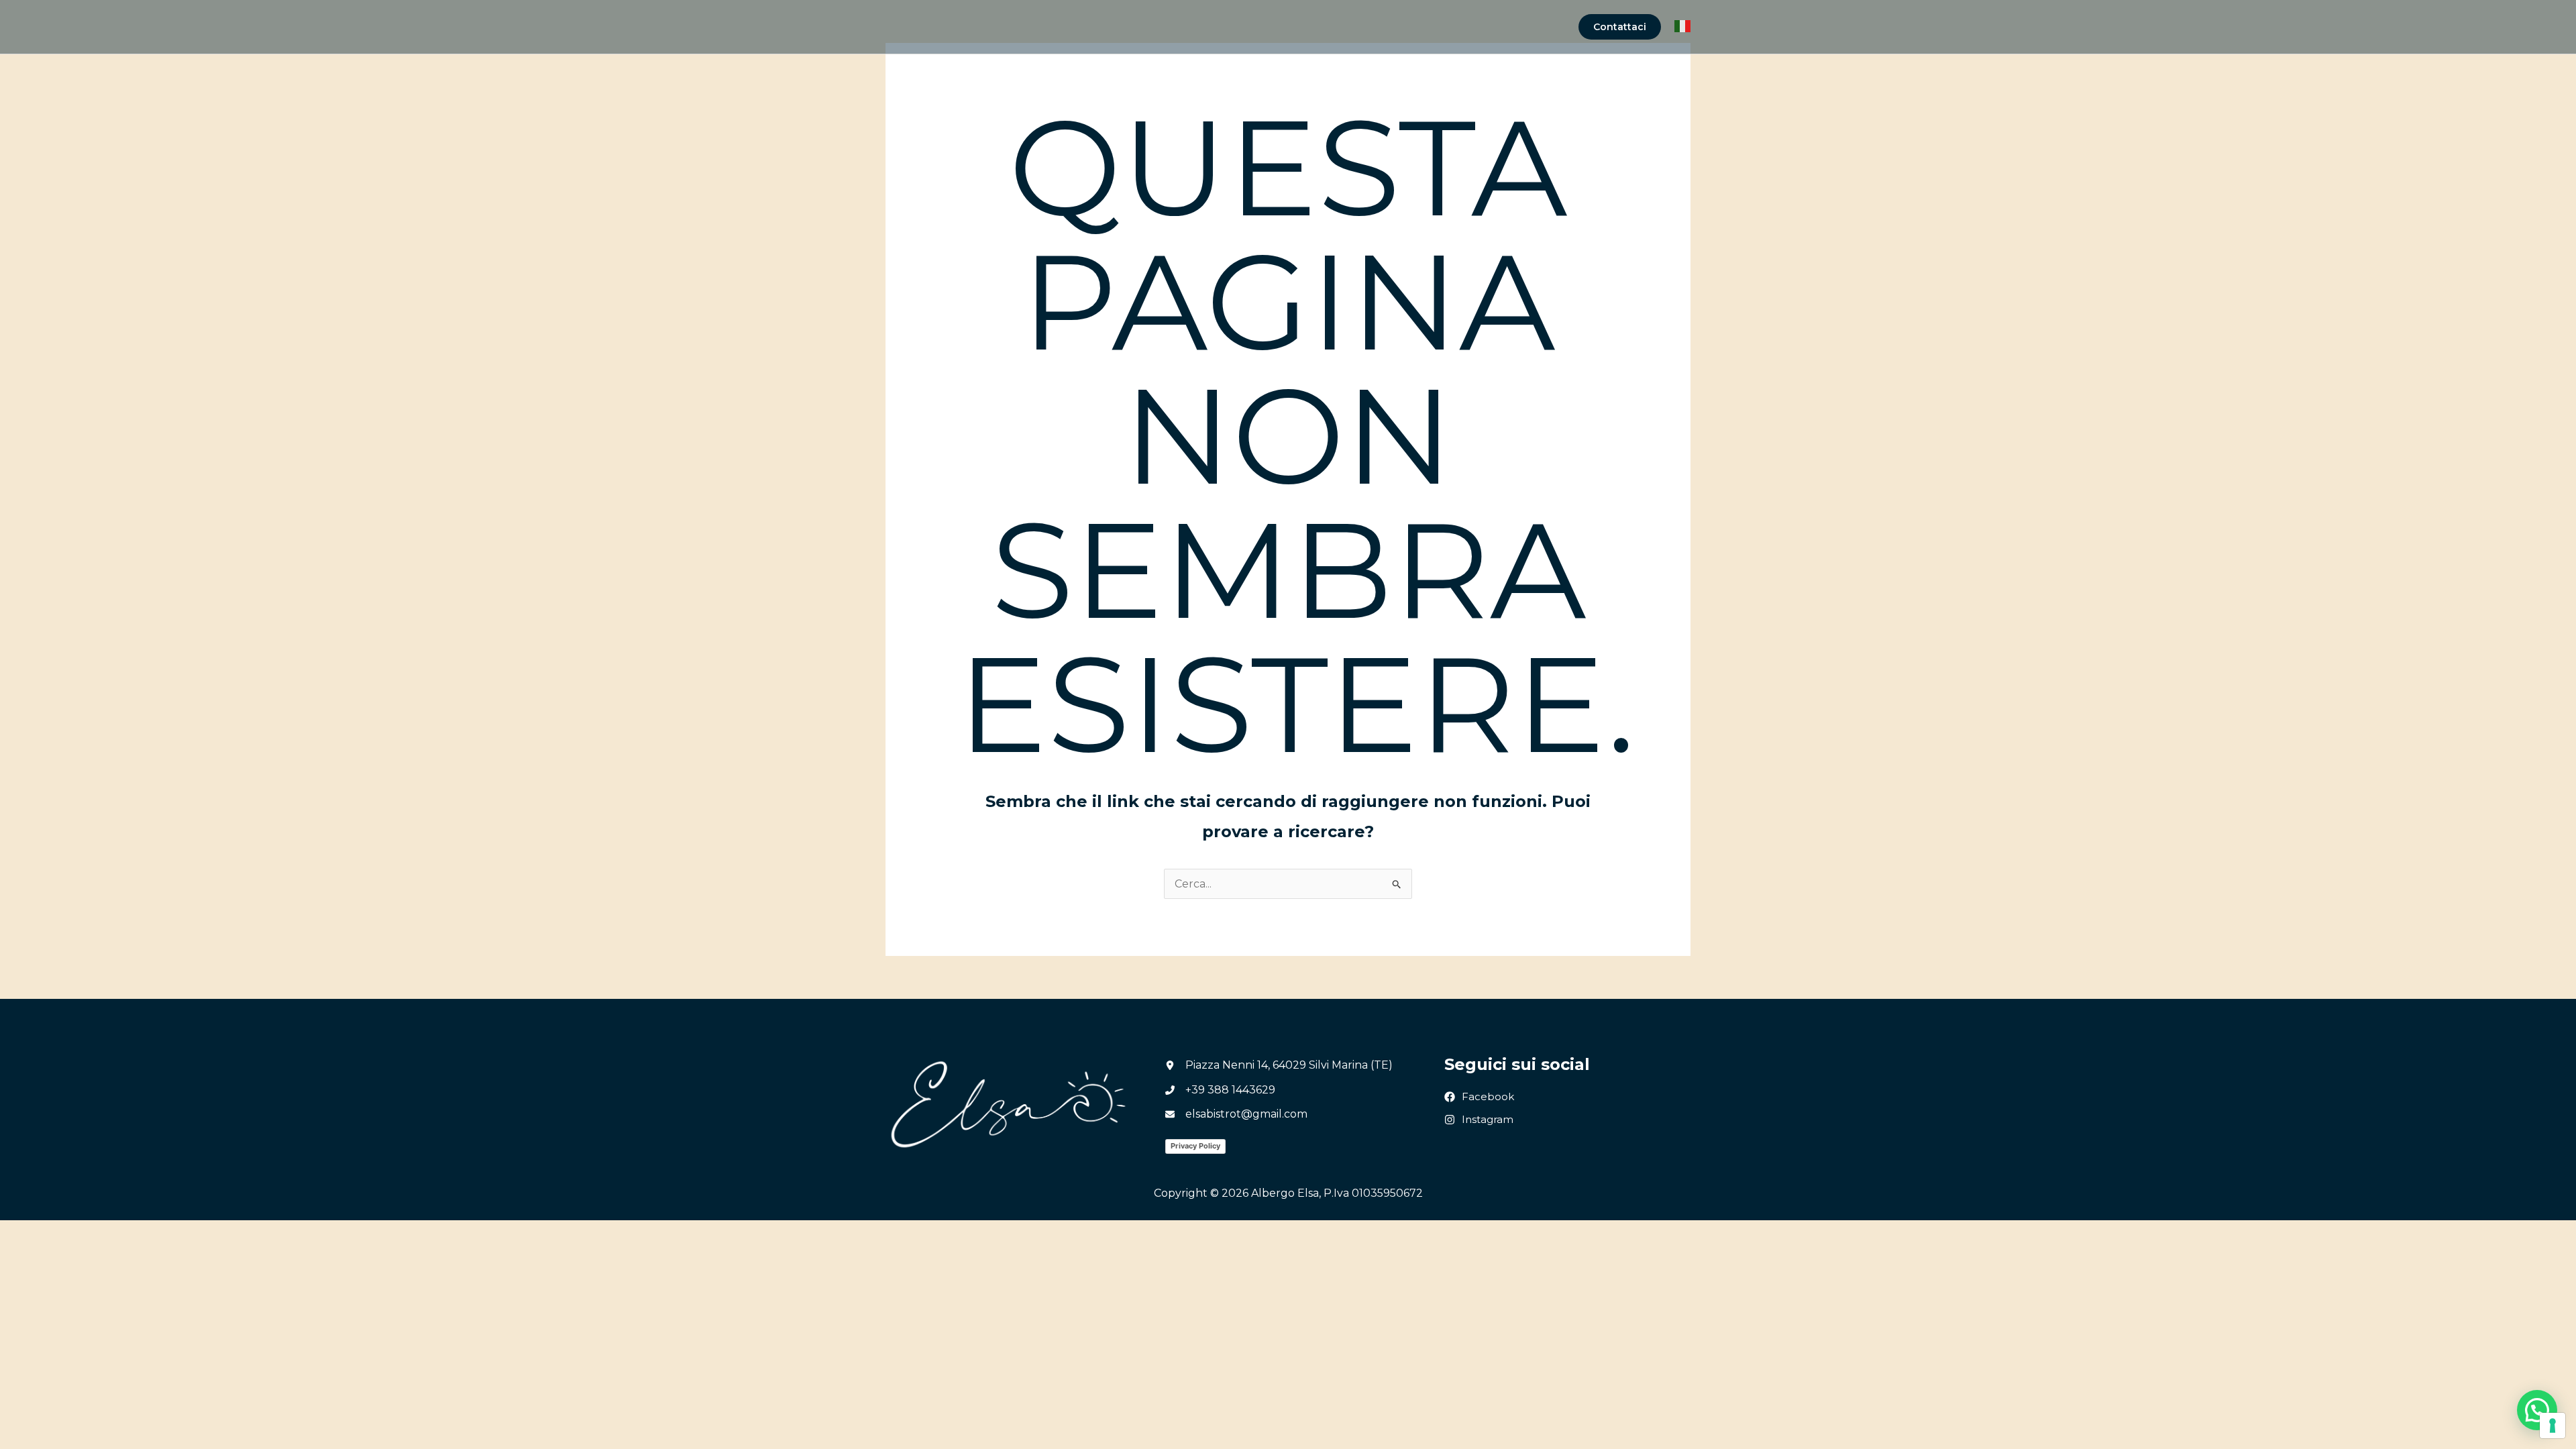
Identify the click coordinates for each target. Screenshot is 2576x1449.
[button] (1620, 27)
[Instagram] (1479, 1120)
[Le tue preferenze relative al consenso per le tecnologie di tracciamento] (2553, 1426)
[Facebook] (1479, 1097)
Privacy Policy (1195, 1146)
